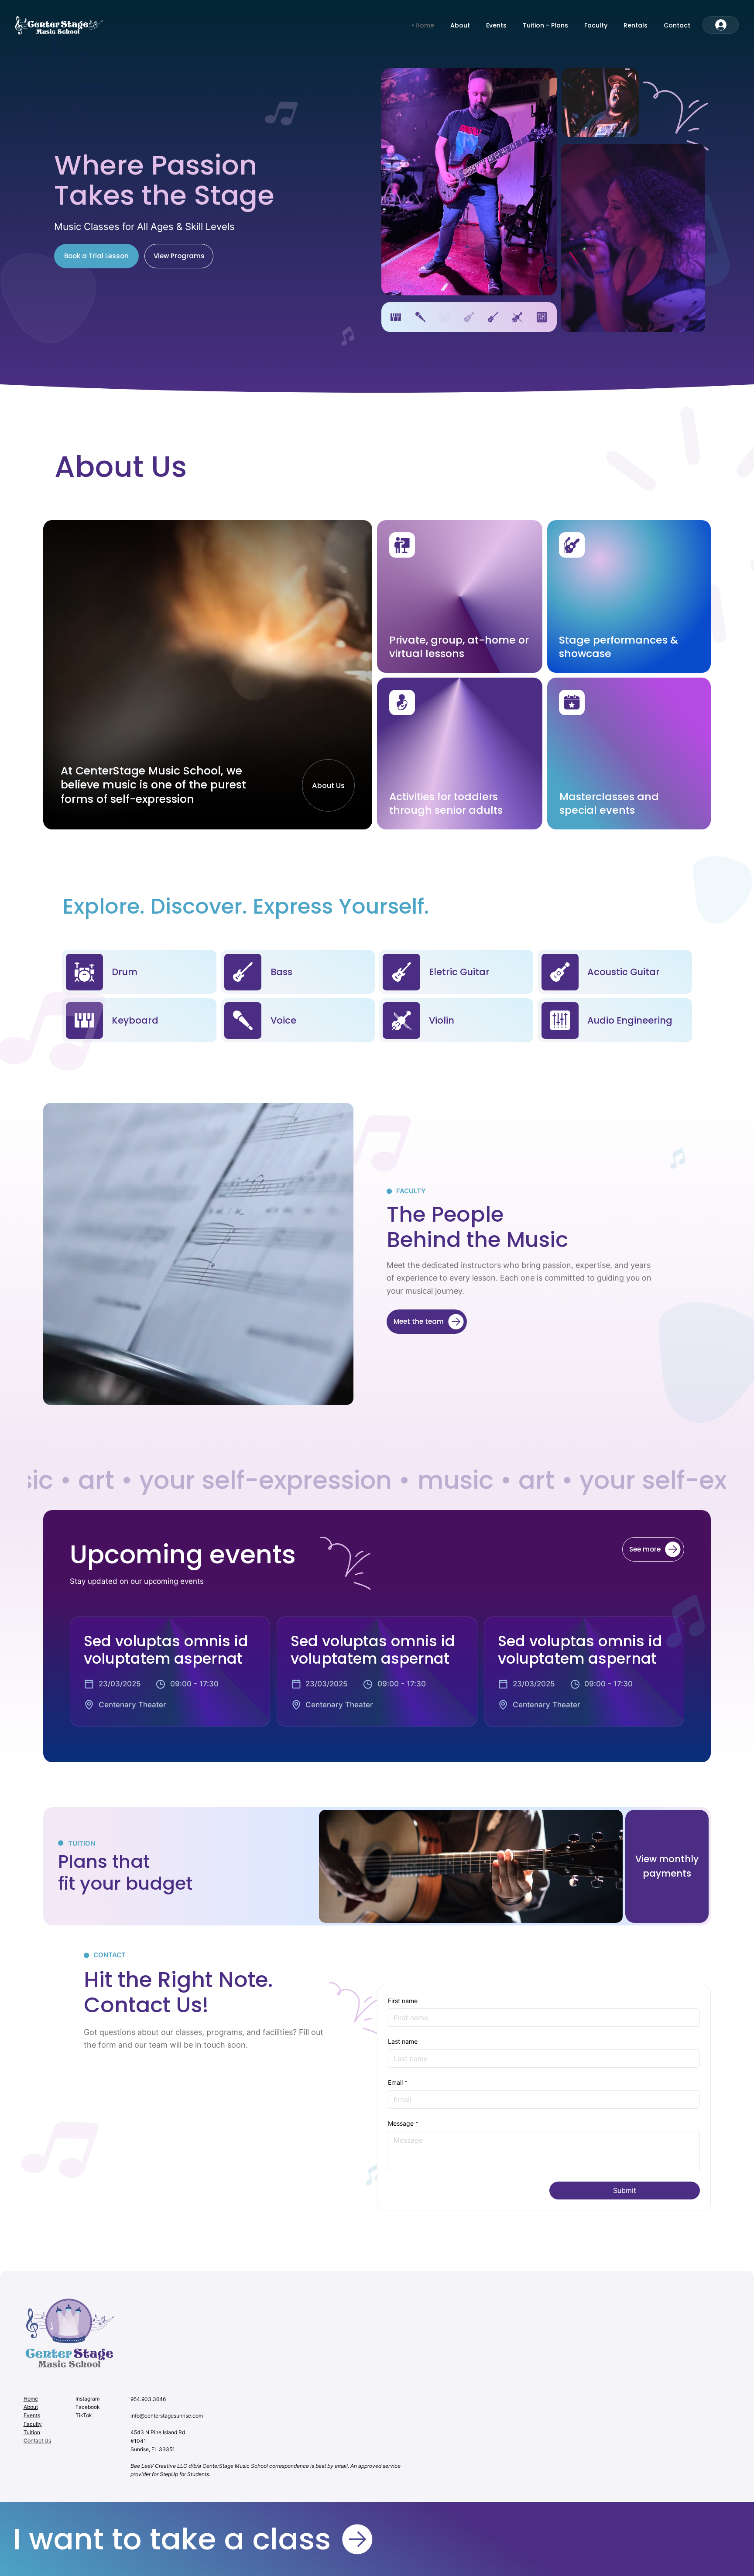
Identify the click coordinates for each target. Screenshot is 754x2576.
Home (31, 2399)
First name (403, 2001)
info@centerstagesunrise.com (167, 2416)
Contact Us (37, 2441)
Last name (403, 2041)
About (31, 2407)
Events (32, 2415)
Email (398, 2082)
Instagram (87, 2399)
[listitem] (170, 1672)
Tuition (32, 2432)
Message (403, 2123)
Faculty (33, 2424)
